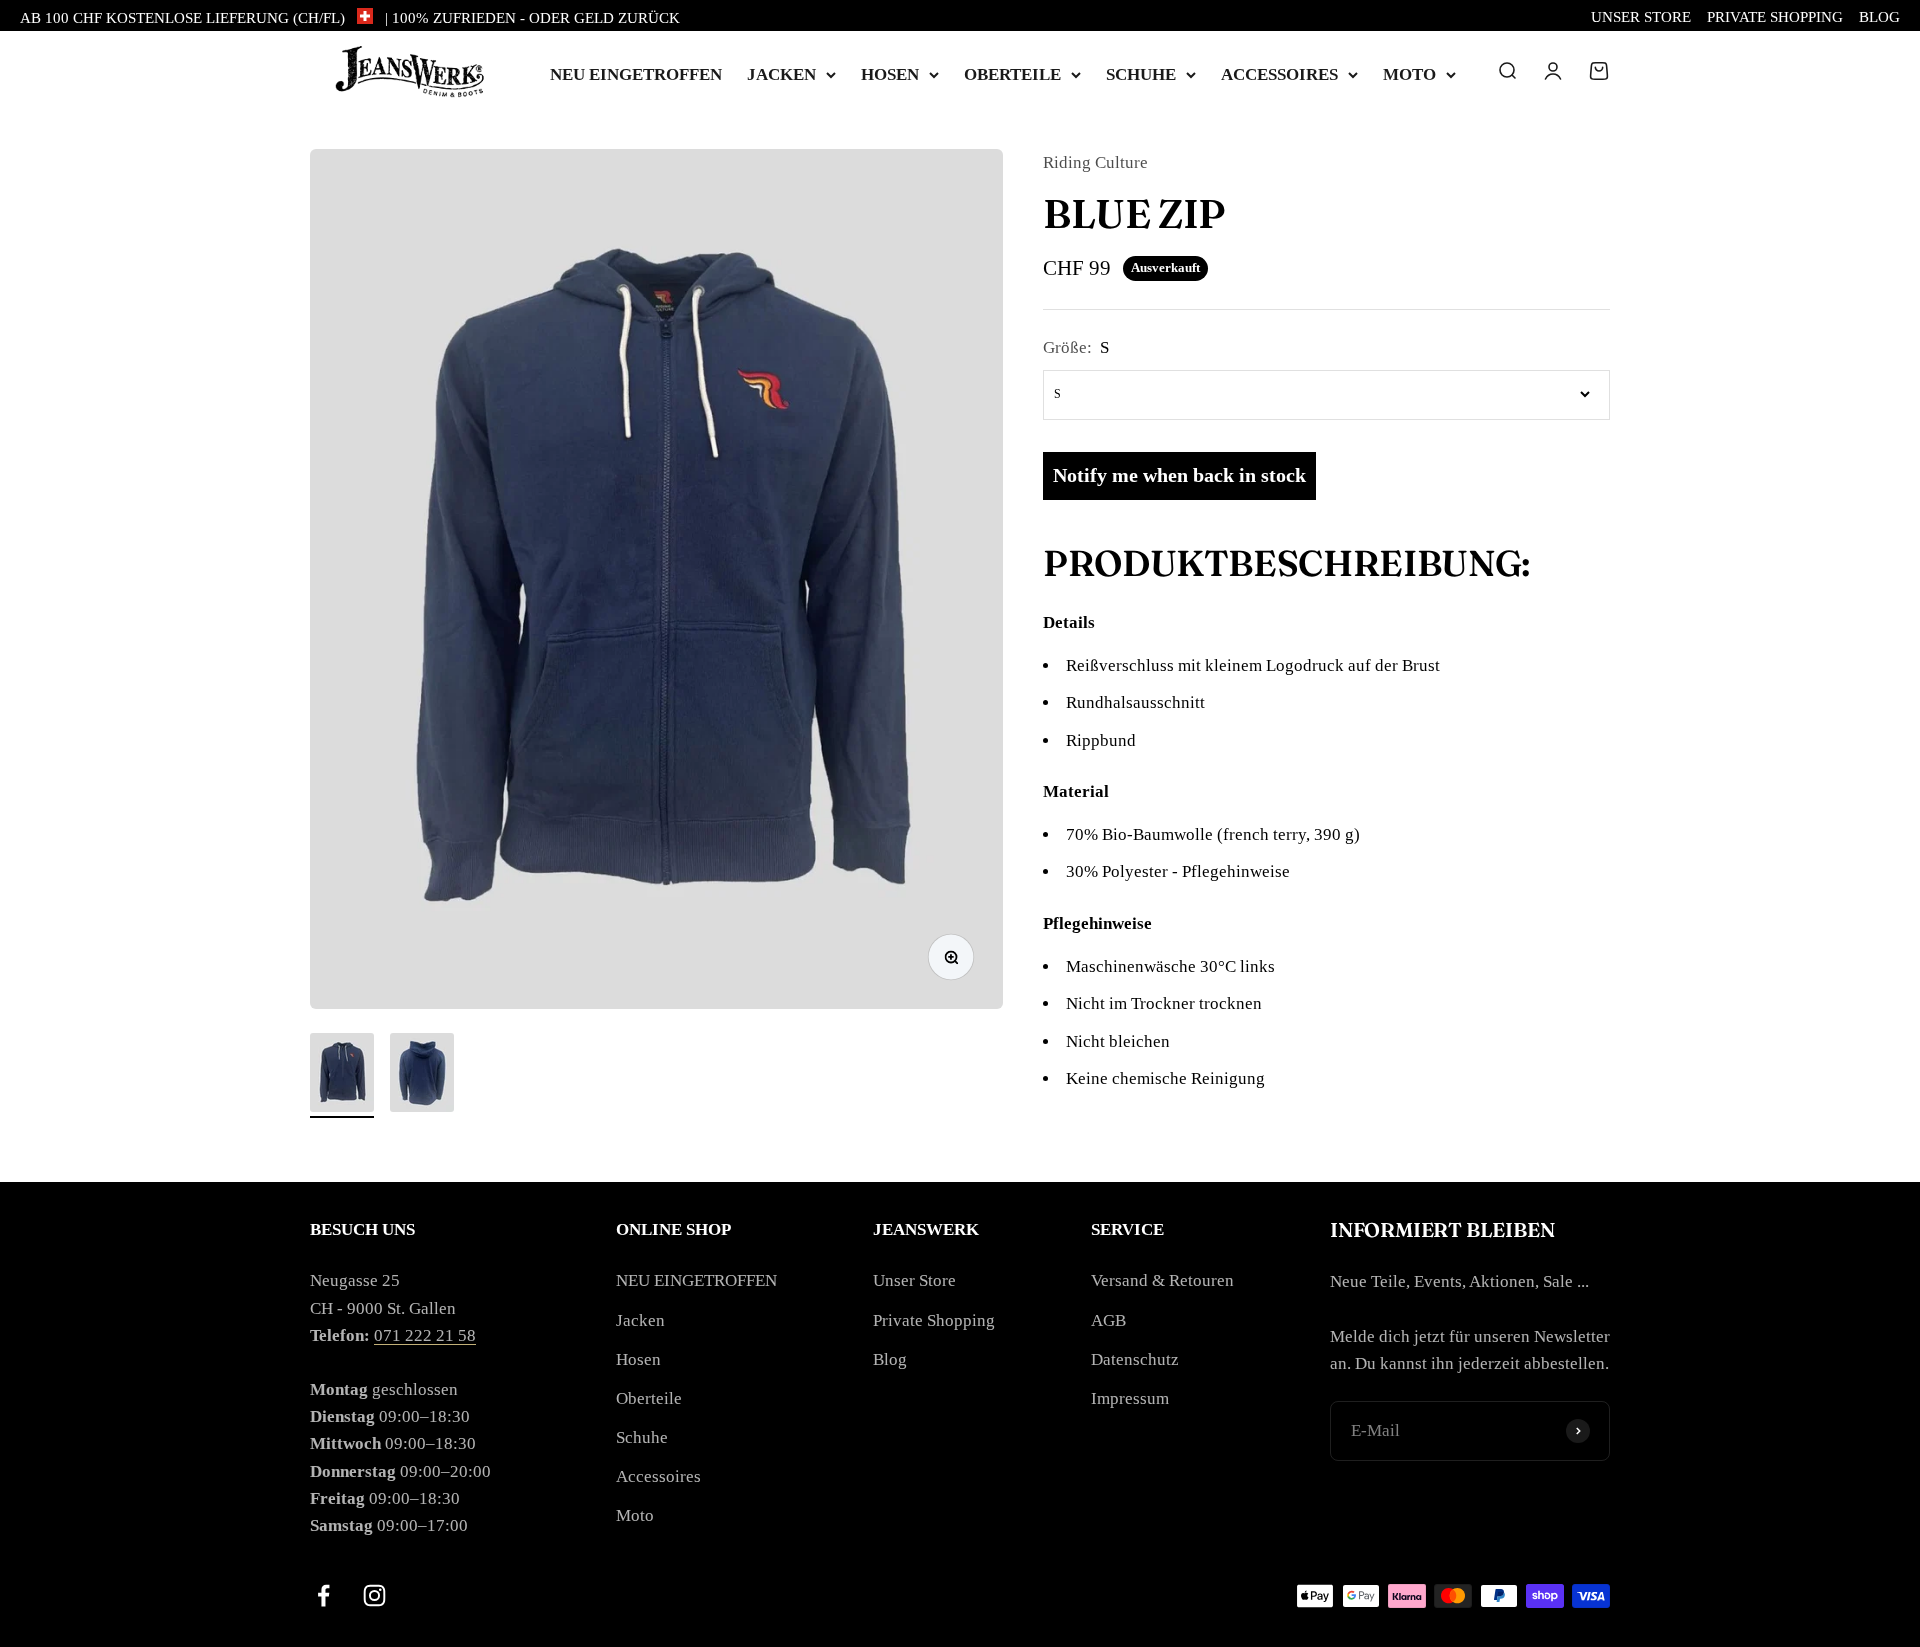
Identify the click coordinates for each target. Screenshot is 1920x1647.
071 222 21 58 (425, 1335)
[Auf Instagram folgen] (374, 1595)
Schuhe (1141, 74)
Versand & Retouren (1162, 1280)
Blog (1879, 17)
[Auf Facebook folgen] (323, 1595)
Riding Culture (1095, 162)
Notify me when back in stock (1179, 475)
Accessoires (1279, 74)
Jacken (781, 74)
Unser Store (1641, 17)
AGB (1108, 1320)
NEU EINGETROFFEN (636, 74)
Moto (1409, 74)
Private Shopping (1775, 17)
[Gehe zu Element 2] (422, 1075)
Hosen (890, 74)
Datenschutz (1135, 1359)
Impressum (1130, 1398)
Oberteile (1012, 74)
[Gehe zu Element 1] (342, 1075)
